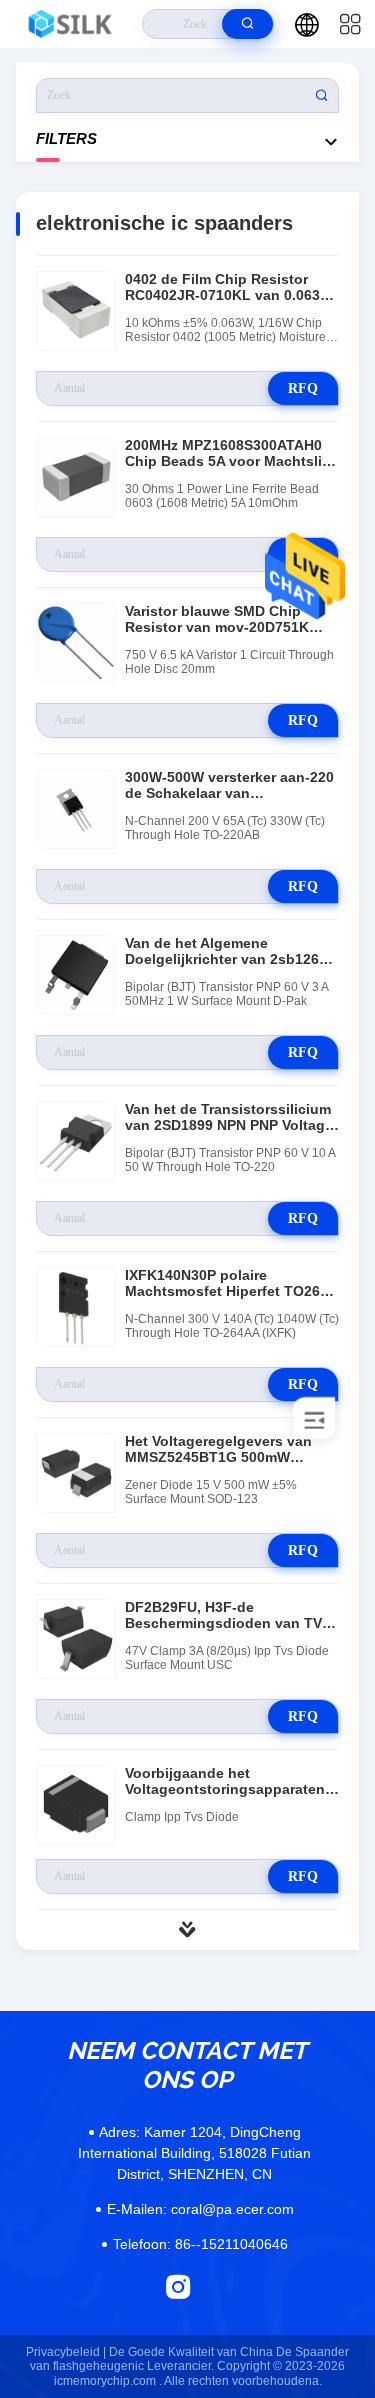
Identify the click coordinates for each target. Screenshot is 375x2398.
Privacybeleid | (66, 2352)
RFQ (303, 388)
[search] (247, 24)
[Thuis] (71, 24)
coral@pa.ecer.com (200, 2209)
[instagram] (178, 2286)
